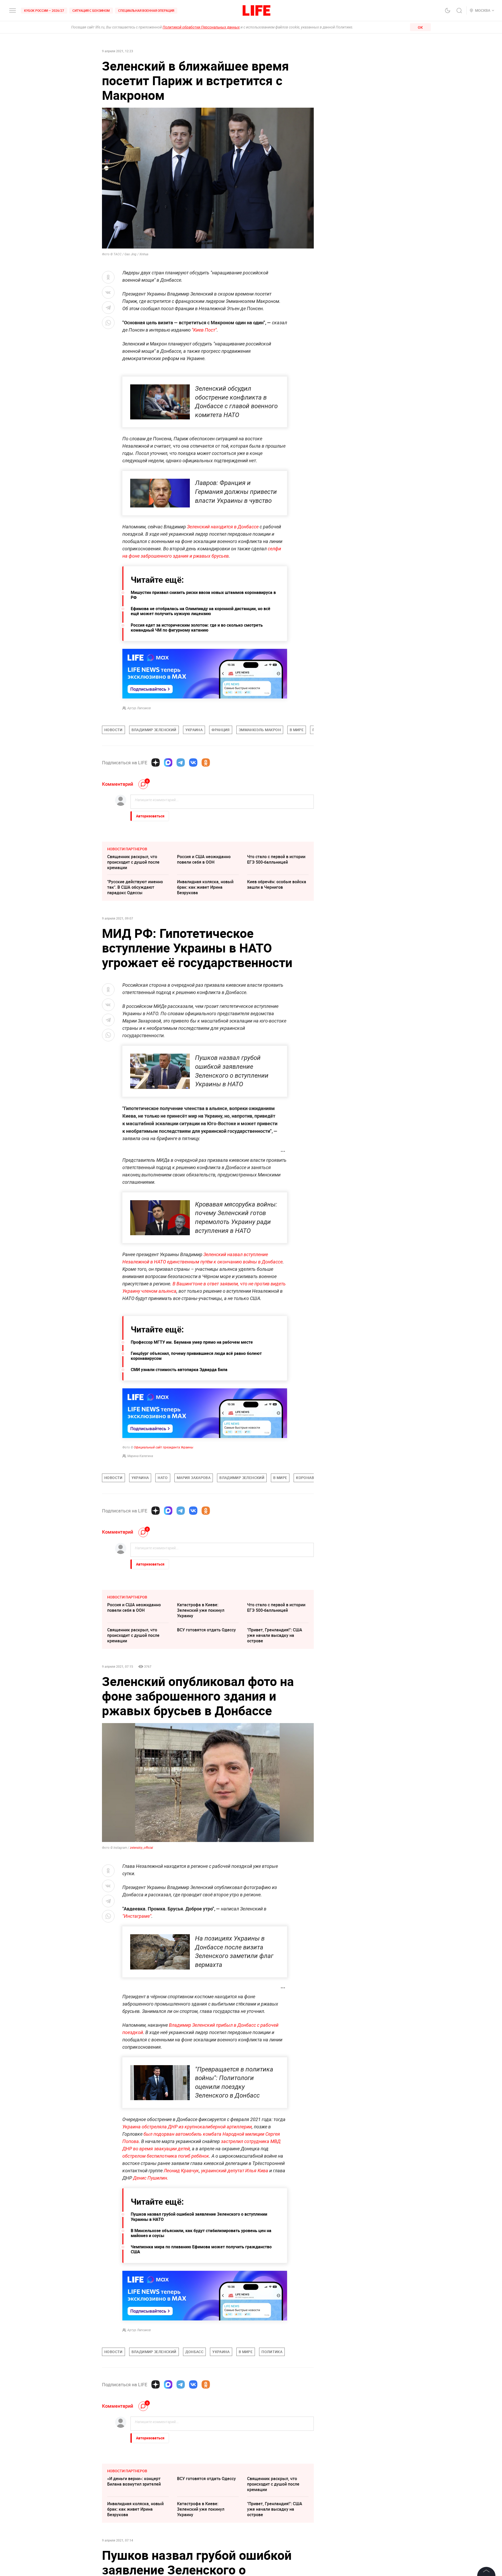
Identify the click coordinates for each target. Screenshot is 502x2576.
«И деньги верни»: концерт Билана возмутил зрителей (134, 2481)
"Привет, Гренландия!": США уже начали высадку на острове (275, 1635)
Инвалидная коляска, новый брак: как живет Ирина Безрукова (205, 887)
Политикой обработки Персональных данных (201, 27)
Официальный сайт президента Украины (164, 1447)
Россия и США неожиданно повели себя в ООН (204, 859)
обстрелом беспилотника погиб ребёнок (166, 2156)
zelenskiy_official (141, 1848)
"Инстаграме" (137, 1916)
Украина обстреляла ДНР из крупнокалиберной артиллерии (187, 2127)
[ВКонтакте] (193, 763)
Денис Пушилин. (151, 2178)
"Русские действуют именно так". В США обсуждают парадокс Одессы (135, 887)
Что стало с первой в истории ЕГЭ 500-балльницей (276, 859)
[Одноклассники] (206, 763)
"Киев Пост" (204, 330)
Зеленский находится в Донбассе (223, 527)
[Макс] (168, 763)
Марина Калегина (140, 1456)
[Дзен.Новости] (156, 763)
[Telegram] (181, 763)
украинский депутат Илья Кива (235, 2171)
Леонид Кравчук (181, 2171)
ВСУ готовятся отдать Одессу (206, 1630)
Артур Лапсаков (139, 708)
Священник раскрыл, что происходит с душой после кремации (133, 862)
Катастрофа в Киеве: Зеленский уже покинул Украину (201, 1610)
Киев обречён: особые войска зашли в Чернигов (277, 884)
